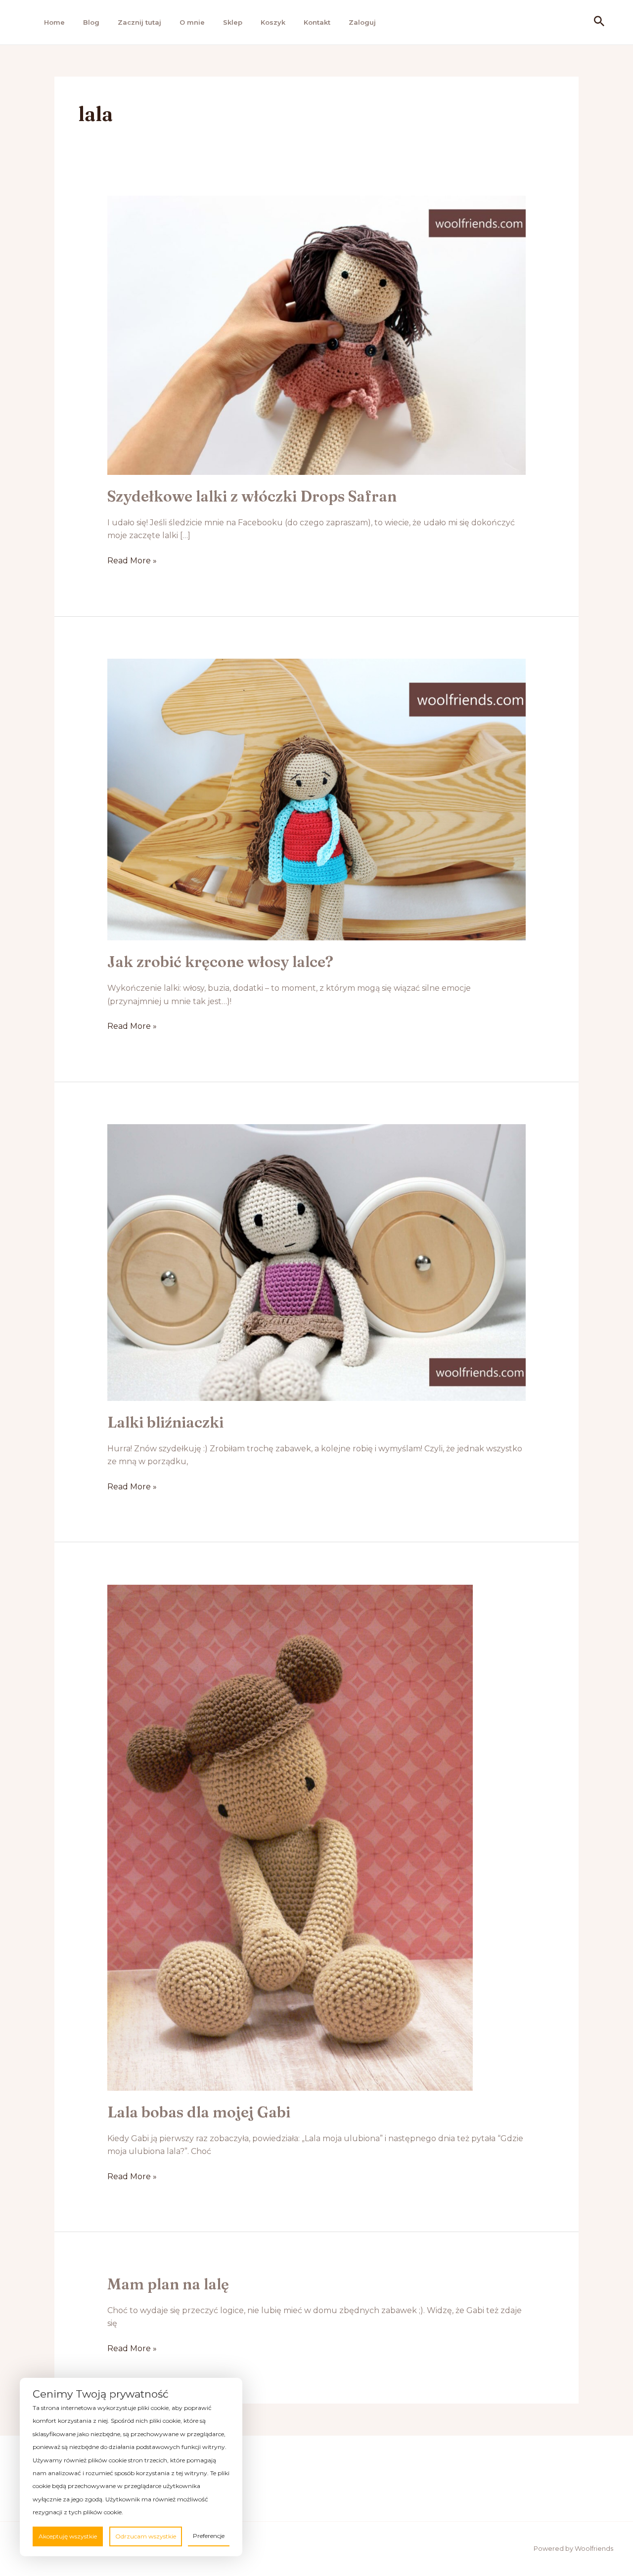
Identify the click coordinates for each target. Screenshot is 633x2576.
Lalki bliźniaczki (165, 1422)
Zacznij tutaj (139, 22)
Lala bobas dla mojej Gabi (199, 2112)
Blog (91, 22)
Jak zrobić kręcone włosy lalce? (220, 962)
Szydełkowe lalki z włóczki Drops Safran (252, 496)
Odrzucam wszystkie (146, 2536)
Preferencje (209, 2536)
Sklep (233, 22)
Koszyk (273, 22)
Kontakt (317, 22)
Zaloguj (362, 22)
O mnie (192, 22)
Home (54, 22)
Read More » (132, 561)
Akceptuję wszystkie (68, 2536)
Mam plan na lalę (168, 2284)
